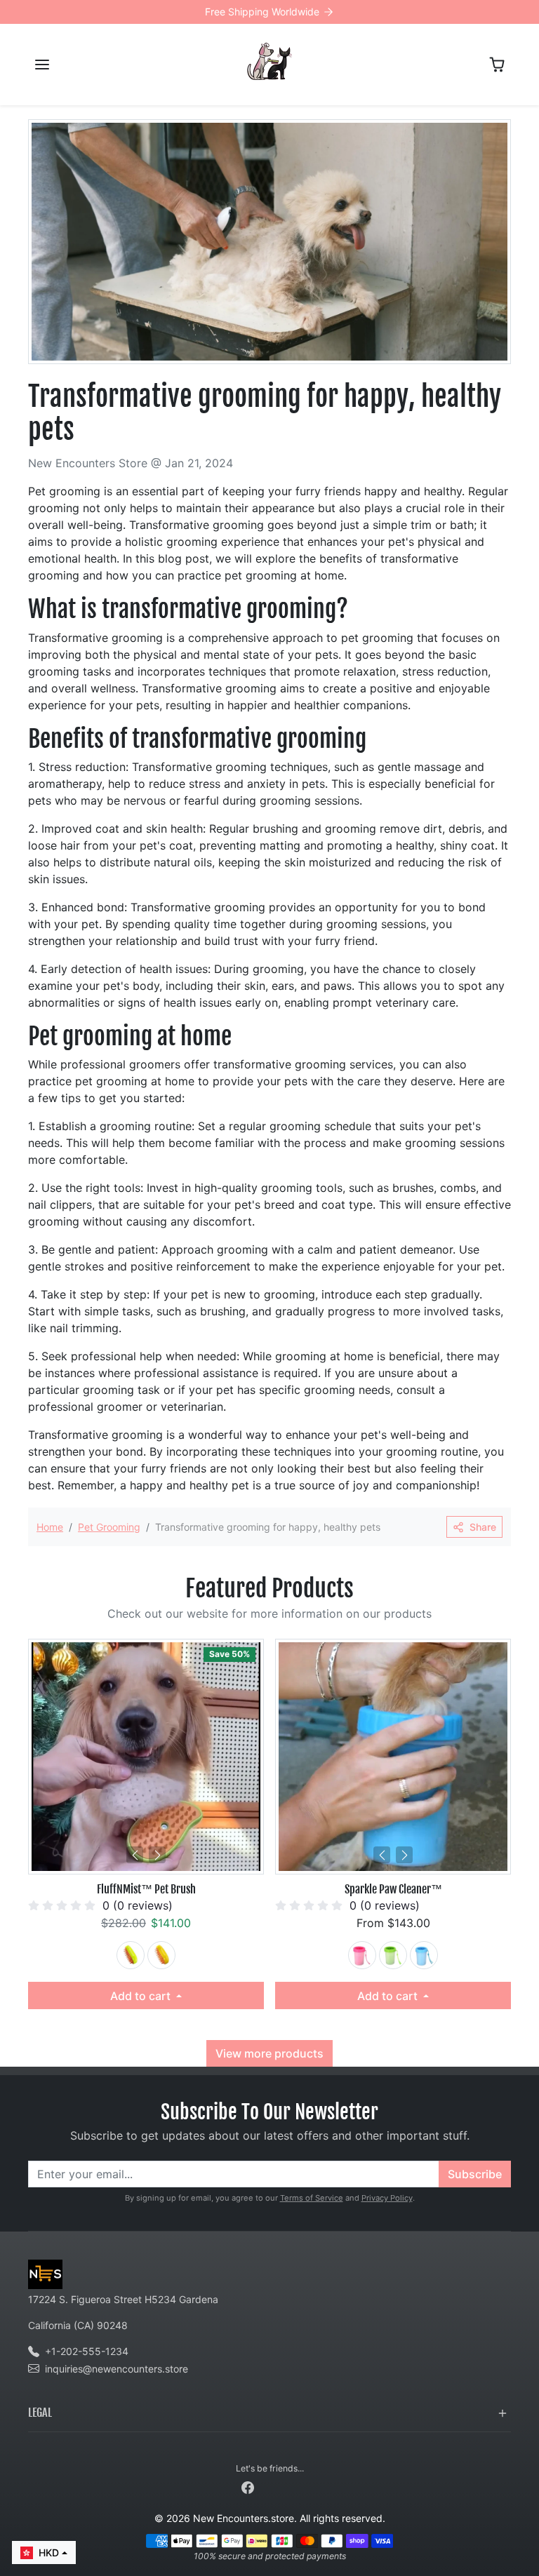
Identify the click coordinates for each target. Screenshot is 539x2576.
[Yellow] (161, 1955)
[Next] (157, 1855)
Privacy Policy (387, 2198)
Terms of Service (312, 2198)
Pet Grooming (109, 1527)
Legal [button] (40, 2413)
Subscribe (475, 2174)
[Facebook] (248, 2487)
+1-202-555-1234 (87, 2351)
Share (483, 1527)
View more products (269, 2053)
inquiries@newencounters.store (117, 2369)
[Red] (362, 1955)
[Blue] (424, 1955)
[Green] (131, 1955)
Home (50, 1527)
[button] (42, 65)
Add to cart (142, 1996)
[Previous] (135, 1855)
